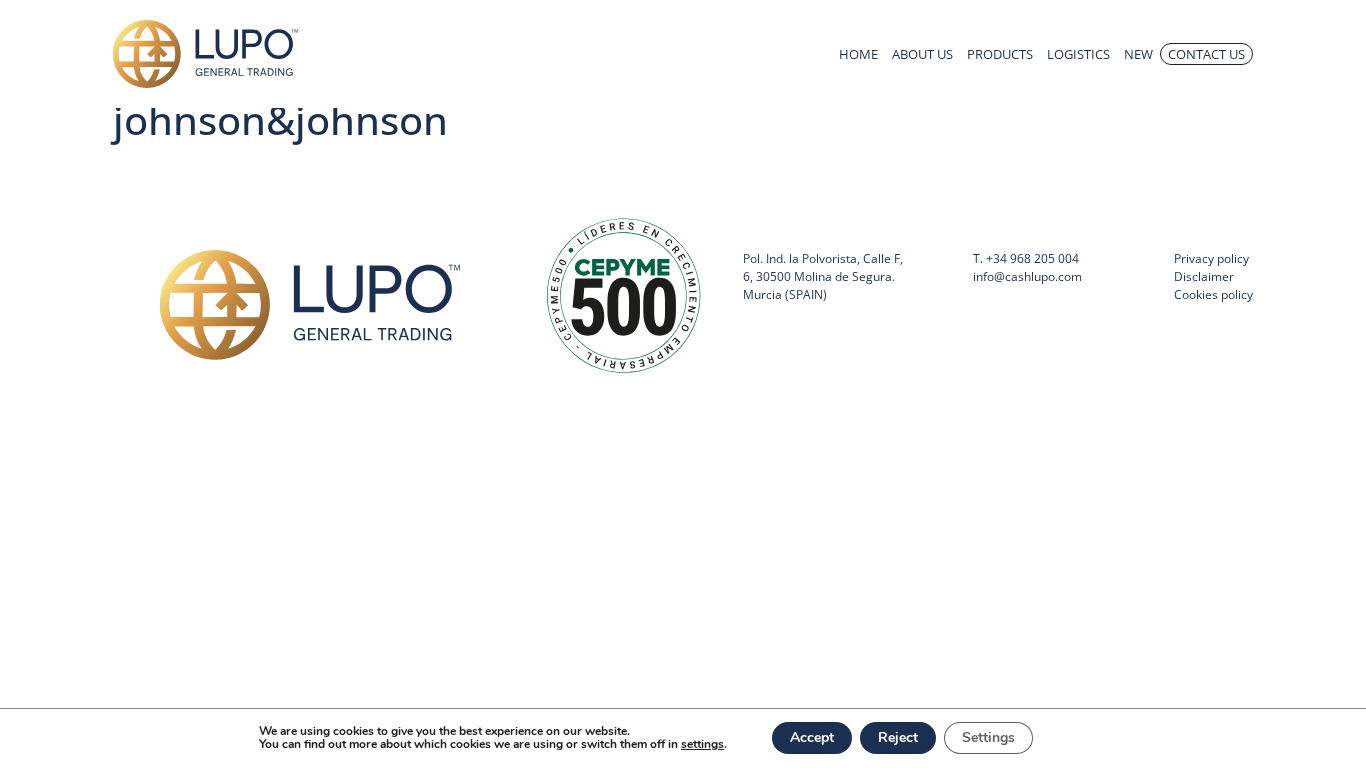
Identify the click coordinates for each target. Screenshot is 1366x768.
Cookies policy (1213, 294)
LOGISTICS (1078, 54)
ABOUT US (922, 54)
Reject (898, 737)
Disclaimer (1204, 276)
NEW (1138, 54)
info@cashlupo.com (1027, 276)
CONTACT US (1206, 54)
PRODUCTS (1000, 54)
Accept (812, 737)
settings (702, 744)
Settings (988, 737)
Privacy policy (1211, 258)
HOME (858, 54)
